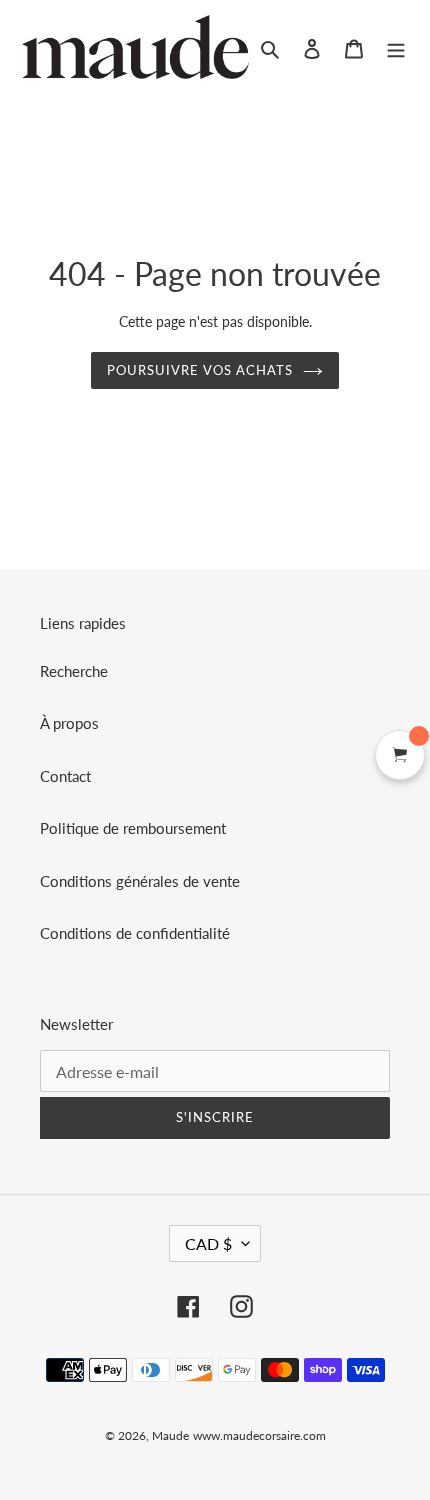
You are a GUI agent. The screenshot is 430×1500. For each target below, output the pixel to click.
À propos (69, 723)
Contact (65, 776)
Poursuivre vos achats (200, 370)
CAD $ (208, 1243)
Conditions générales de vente (140, 881)
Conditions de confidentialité (135, 933)
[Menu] (396, 47)
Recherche (74, 671)
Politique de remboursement (133, 828)
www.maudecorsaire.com (259, 1435)
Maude (170, 1435)
